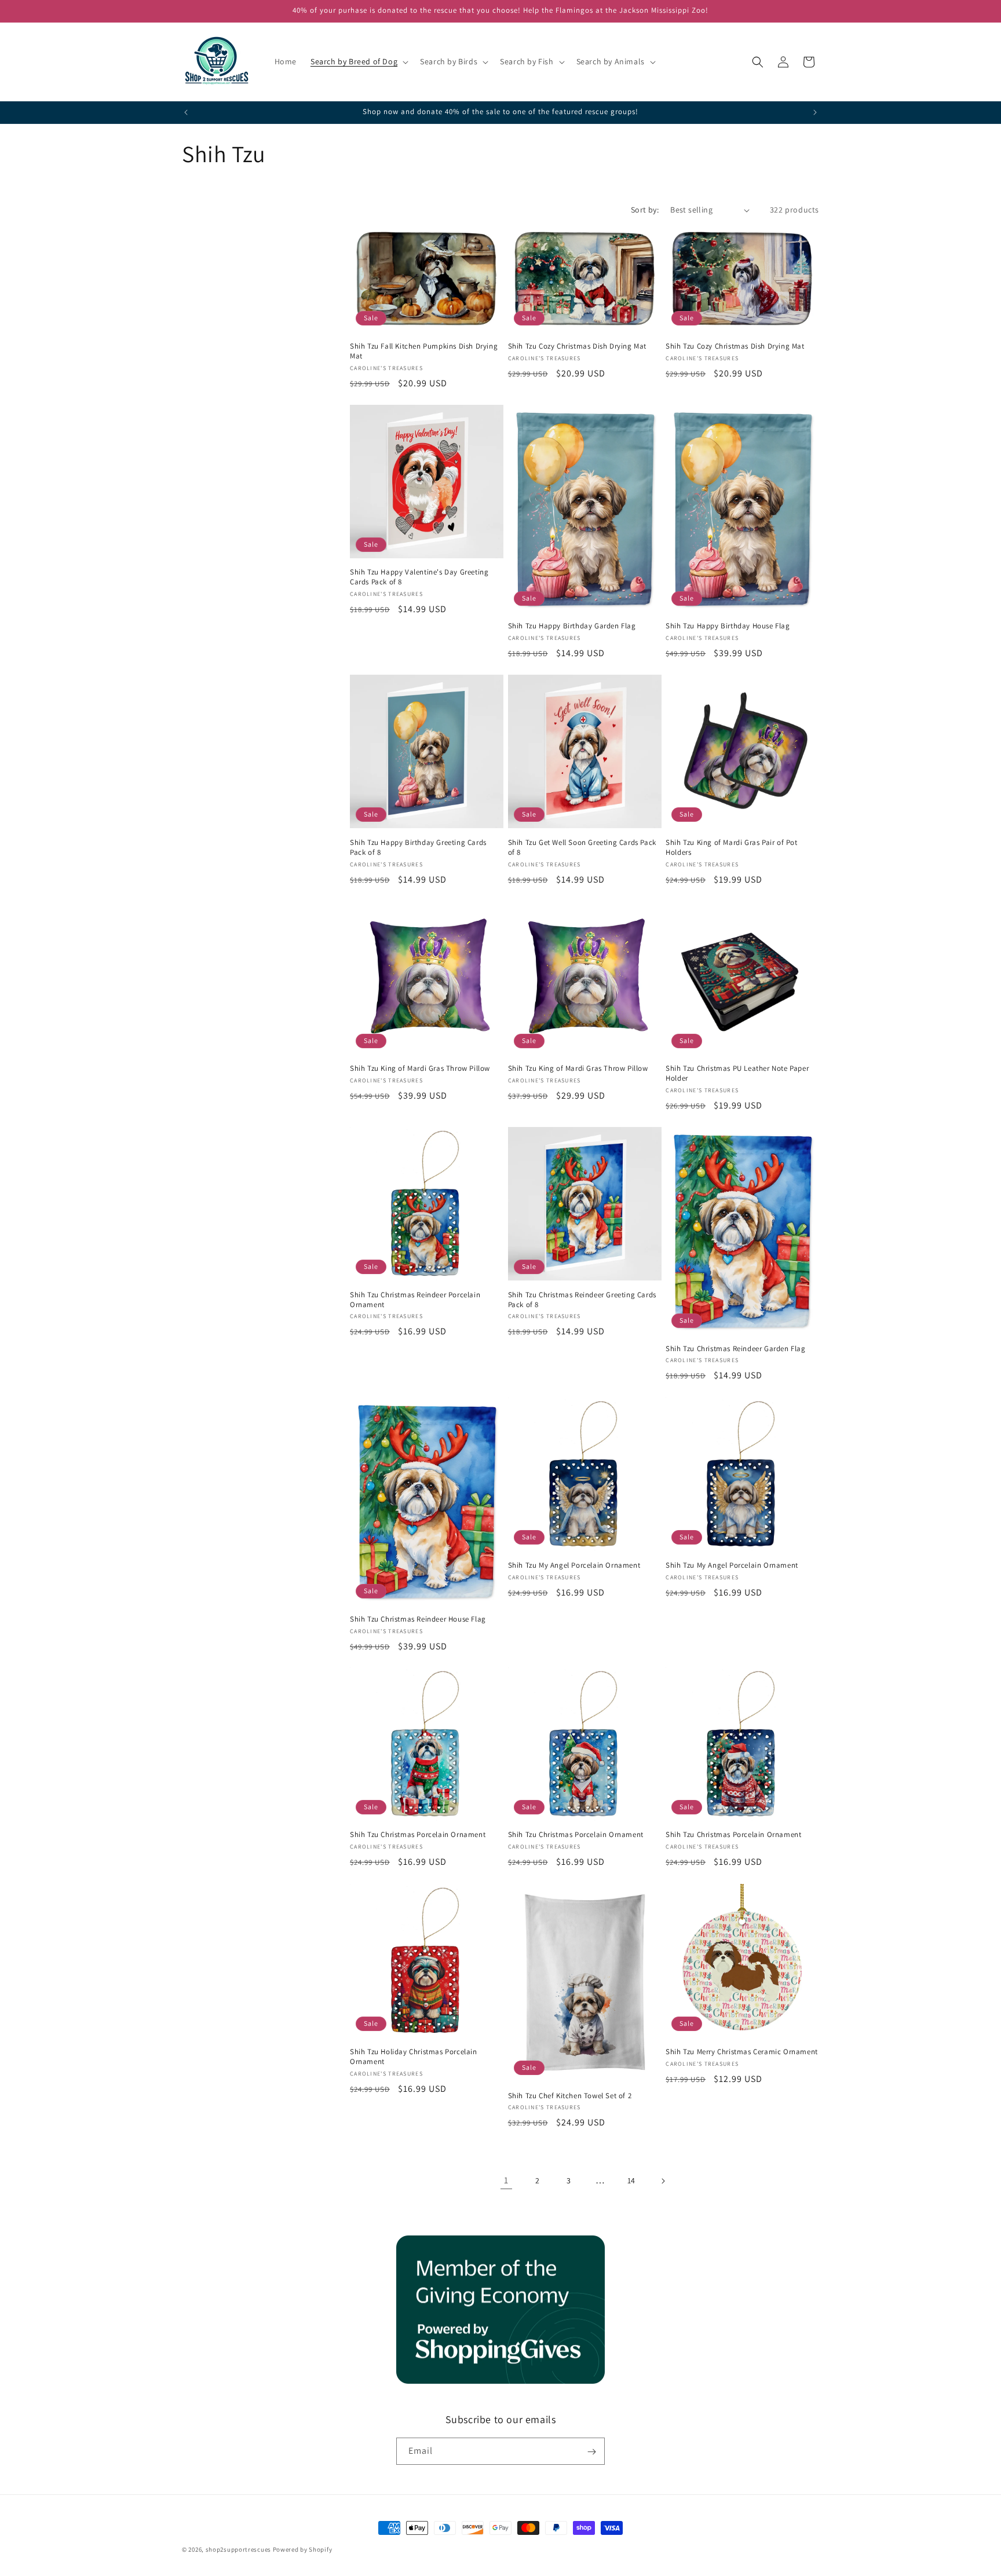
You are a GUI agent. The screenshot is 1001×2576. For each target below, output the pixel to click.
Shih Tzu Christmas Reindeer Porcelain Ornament (415, 1300)
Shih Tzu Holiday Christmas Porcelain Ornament (414, 2056)
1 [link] (506, 2180)
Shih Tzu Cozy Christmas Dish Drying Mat (577, 346)
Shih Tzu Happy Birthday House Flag (728, 627)
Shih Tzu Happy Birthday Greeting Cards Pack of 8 (418, 848)
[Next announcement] (815, 112)
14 (631, 2180)
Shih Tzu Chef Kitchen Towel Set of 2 (570, 2095)
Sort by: (645, 210)
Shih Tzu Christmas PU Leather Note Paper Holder (737, 1074)
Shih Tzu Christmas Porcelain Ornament (418, 1835)
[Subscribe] (591, 2452)
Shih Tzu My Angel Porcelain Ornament (574, 1565)
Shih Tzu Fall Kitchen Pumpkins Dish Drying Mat (424, 351)
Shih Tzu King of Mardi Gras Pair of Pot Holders (731, 848)
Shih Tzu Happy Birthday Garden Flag (572, 627)
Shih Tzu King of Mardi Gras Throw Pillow (420, 1069)
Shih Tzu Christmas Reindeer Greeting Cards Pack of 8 (582, 1300)
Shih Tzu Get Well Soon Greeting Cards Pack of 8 (582, 848)
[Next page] (663, 2181)
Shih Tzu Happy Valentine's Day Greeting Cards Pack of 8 (419, 578)
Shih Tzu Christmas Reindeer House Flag (418, 1619)
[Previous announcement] (186, 112)
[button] (358, 61)
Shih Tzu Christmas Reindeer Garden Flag (735, 1349)
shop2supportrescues (238, 2549)
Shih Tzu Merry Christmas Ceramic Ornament (742, 2051)
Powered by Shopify (303, 2549)
